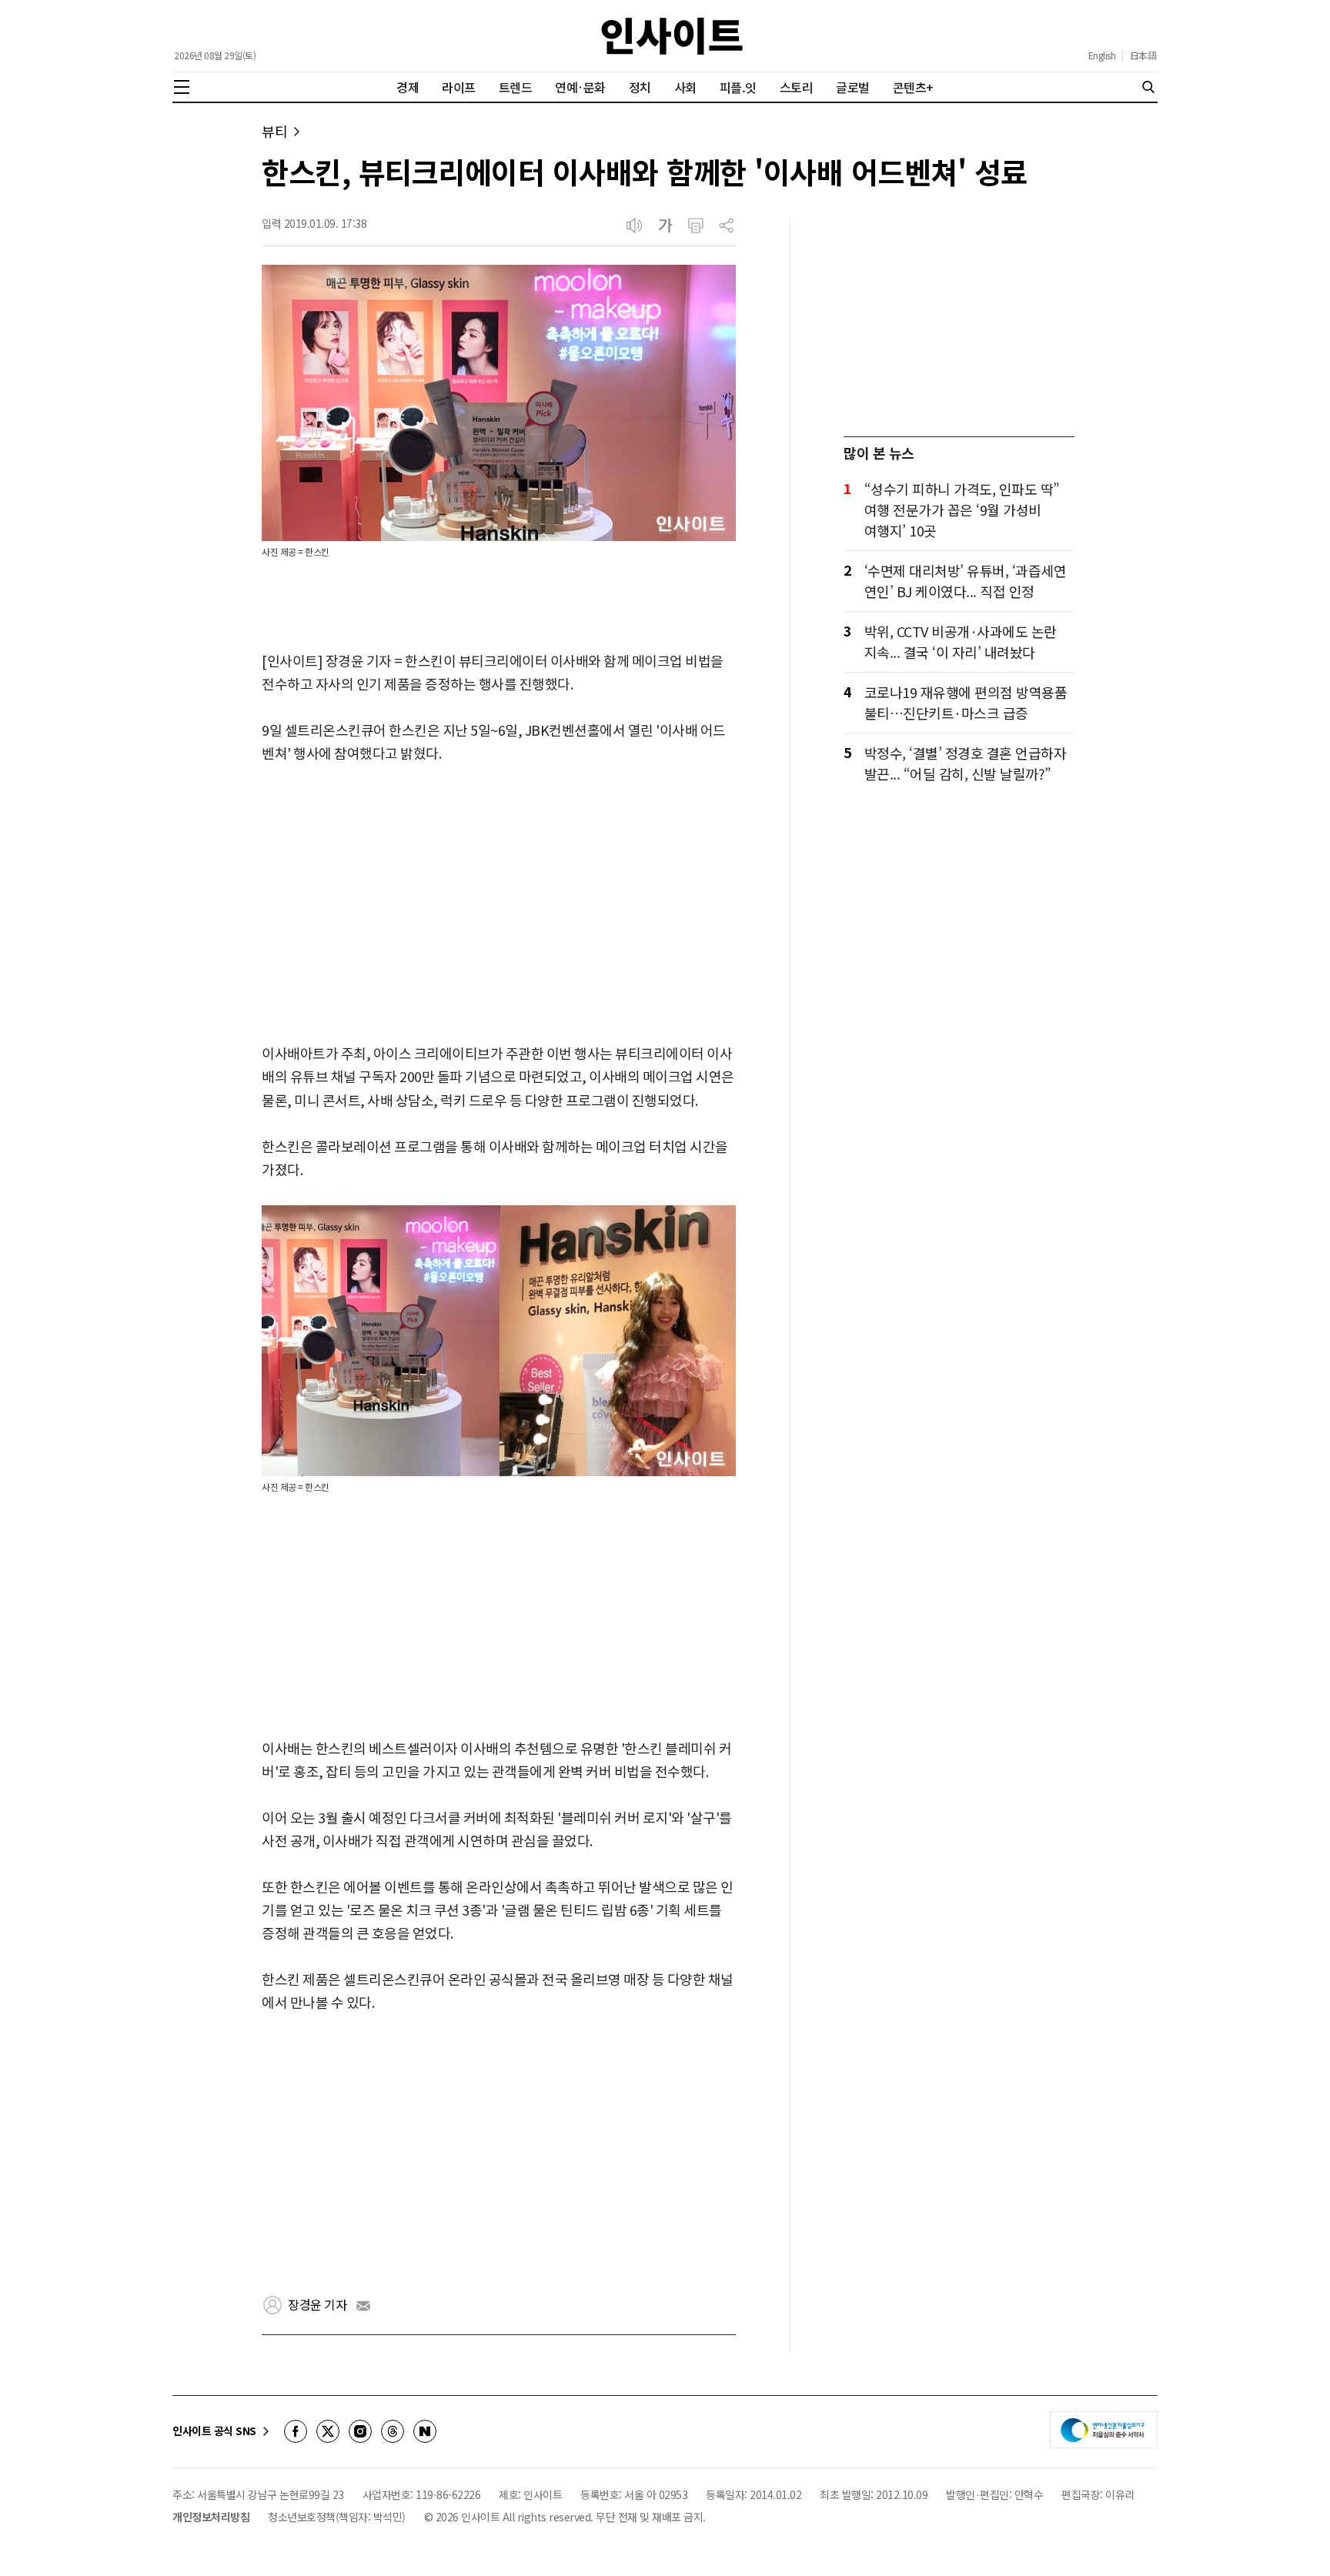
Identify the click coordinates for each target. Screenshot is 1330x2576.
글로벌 (853, 87)
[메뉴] (182, 87)
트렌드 (516, 87)
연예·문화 (580, 87)
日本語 (1143, 55)
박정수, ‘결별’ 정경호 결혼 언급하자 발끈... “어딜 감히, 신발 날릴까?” (966, 763)
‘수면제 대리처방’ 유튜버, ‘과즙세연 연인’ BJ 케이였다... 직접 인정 (966, 581)
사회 (685, 87)
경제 (408, 87)
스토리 (797, 87)
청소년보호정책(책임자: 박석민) (337, 2517)
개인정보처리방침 (211, 2517)
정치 (640, 87)
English (1102, 55)
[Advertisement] (499, 904)
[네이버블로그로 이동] (425, 2431)
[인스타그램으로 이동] (360, 2431)
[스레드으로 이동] (393, 2431)
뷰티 (274, 131)
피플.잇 (738, 87)
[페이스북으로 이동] (296, 2431)
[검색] (1148, 87)
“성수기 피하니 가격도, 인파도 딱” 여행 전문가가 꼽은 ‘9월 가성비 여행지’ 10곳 (962, 510)
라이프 (459, 87)
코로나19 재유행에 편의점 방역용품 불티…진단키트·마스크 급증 (966, 702)
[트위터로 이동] (328, 2431)
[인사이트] (672, 36)
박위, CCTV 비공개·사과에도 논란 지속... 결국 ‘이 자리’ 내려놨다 (961, 641)
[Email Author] (363, 2306)
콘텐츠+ (913, 87)
